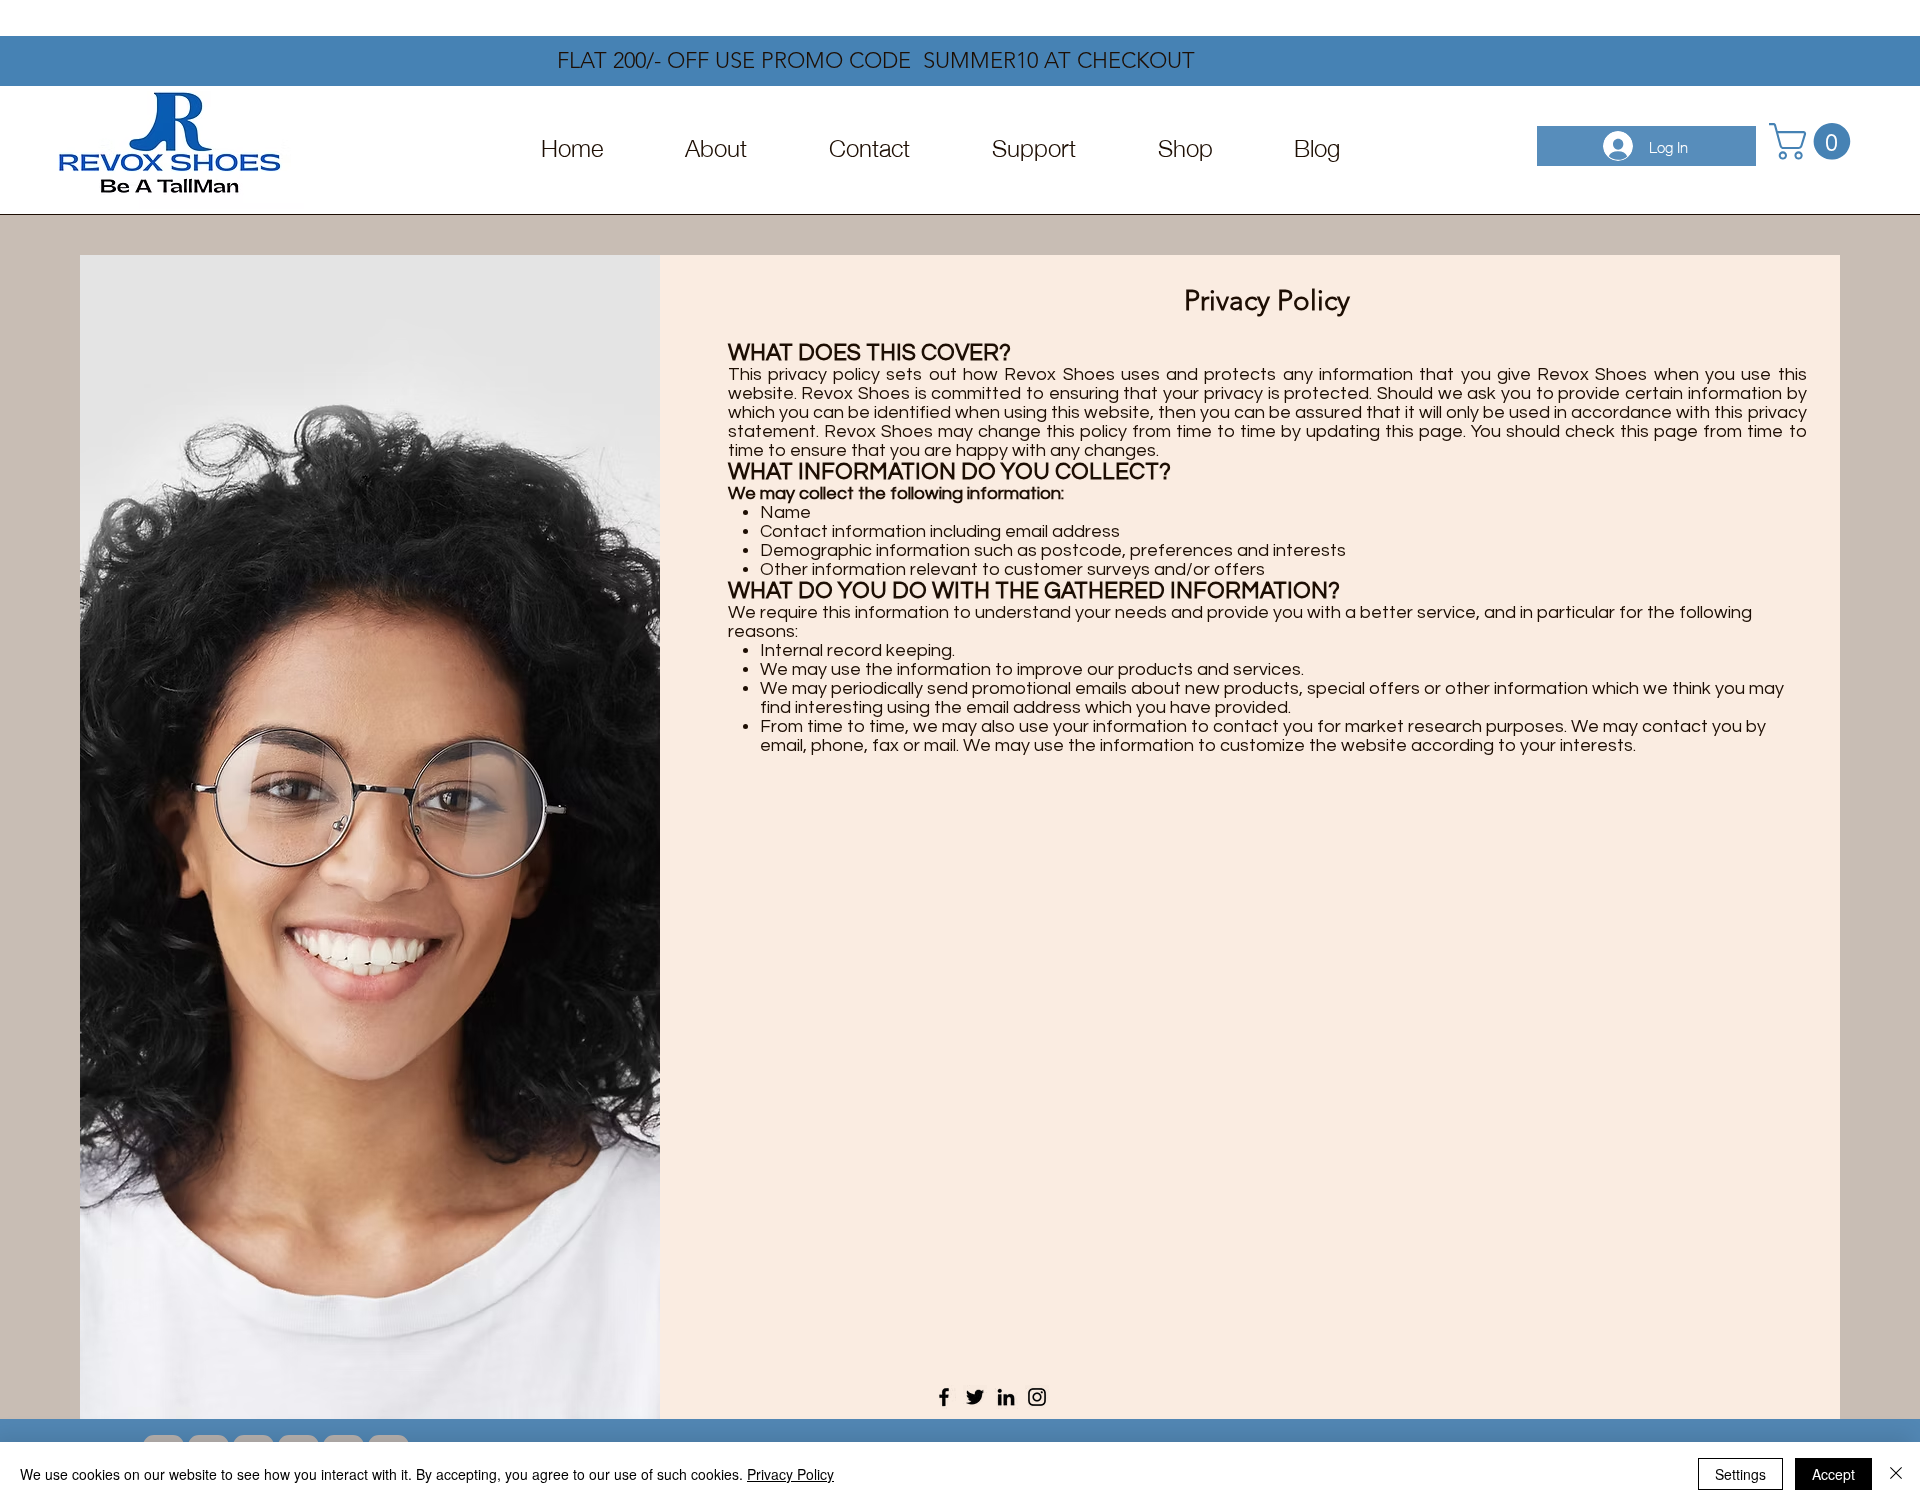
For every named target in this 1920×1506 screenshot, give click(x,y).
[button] (1814, 141)
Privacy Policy (790, 1474)
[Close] (1896, 1474)
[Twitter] (975, 1397)
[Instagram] (1037, 1397)
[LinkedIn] (1006, 1397)
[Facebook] (944, 1397)
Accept (1833, 1474)
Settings (1740, 1474)
